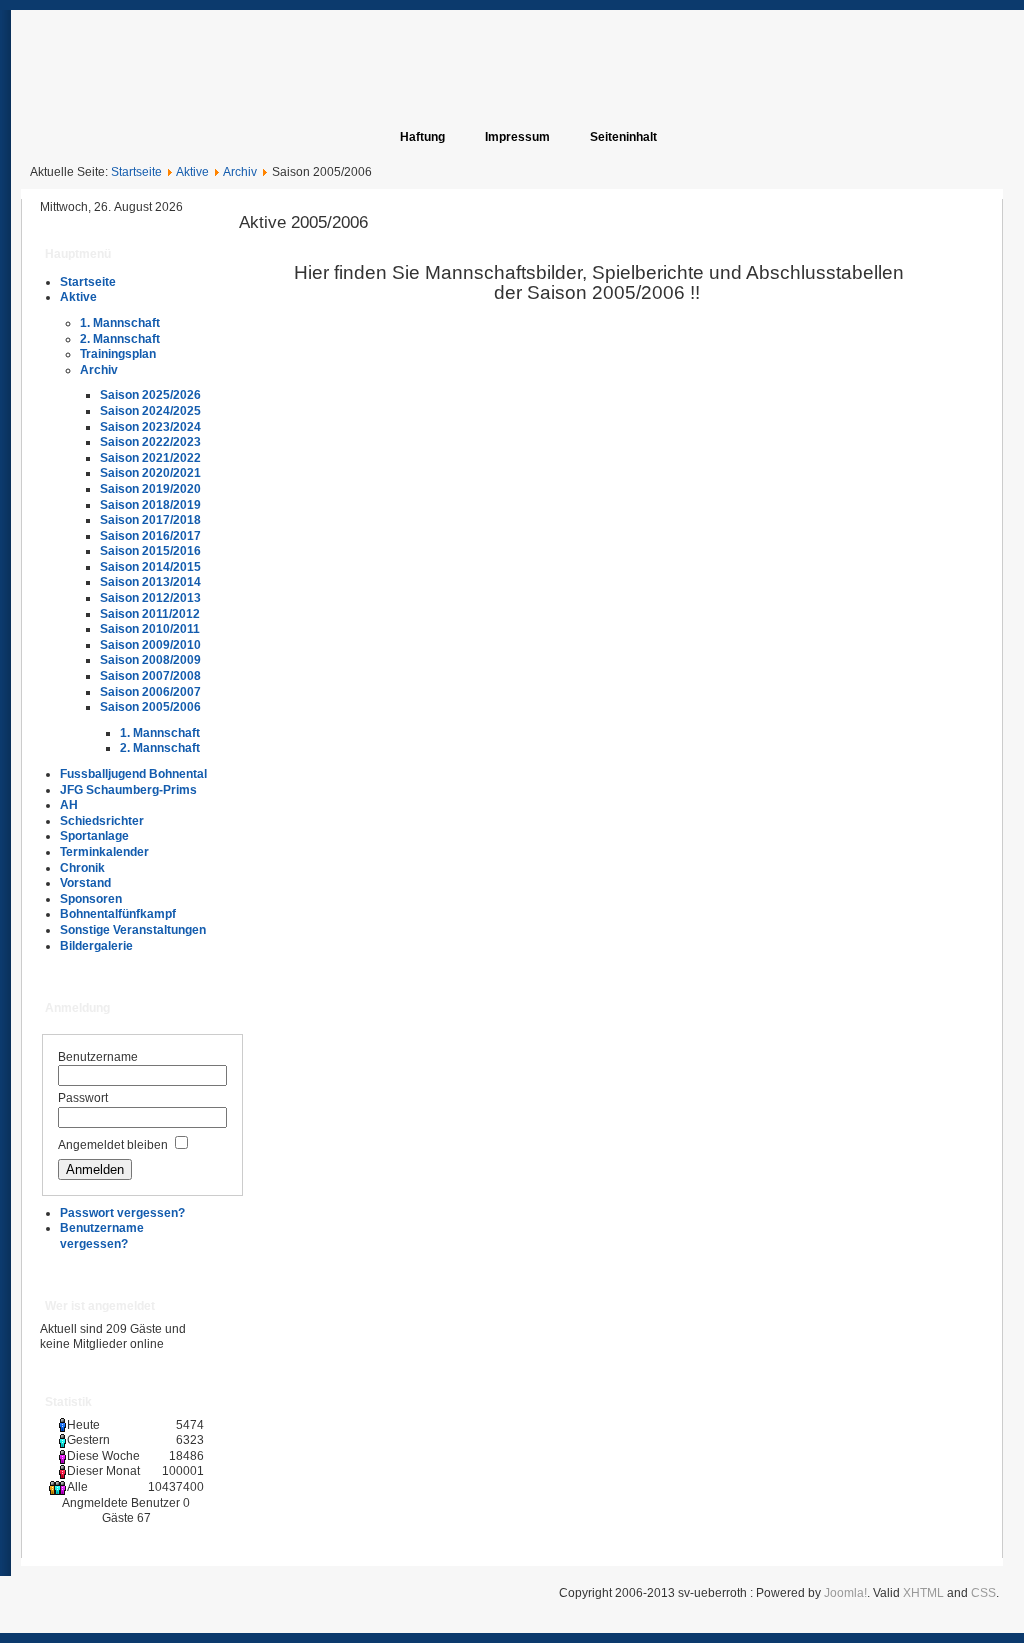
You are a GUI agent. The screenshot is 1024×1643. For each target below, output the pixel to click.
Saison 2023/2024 (150, 427)
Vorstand (85, 883)
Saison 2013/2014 (150, 582)
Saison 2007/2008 (150, 676)
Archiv (240, 172)
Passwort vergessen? (122, 1213)
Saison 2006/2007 (150, 692)
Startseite (136, 172)
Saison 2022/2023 (150, 442)
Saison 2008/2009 (150, 660)
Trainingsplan (118, 354)
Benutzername (98, 1057)
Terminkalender (104, 852)
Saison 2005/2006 (150, 707)
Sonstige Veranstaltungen (133, 930)
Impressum (517, 137)
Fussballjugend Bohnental (133, 774)
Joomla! (845, 1593)
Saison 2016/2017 (150, 536)
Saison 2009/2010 (150, 645)
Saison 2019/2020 (150, 489)
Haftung (422, 137)
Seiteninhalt (623, 137)
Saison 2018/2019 (150, 505)
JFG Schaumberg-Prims (128, 790)
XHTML (923, 1593)
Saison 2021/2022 (150, 458)
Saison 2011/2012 (150, 614)
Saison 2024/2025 (150, 411)
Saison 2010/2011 (150, 629)
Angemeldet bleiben (113, 1145)
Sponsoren (91, 899)
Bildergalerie (96, 946)
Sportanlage (94, 836)
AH (69, 805)
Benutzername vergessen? (102, 1236)
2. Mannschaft (120, 339)
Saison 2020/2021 (150, 473)
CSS (983, 1593)
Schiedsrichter (102, 821)
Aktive (192, 172)
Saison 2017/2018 (150, 520)
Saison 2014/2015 (150, 567)
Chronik (82, 868)
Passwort (83, 1098)
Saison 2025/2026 (150, 395)
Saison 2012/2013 (150, 598)
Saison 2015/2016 (150, 551)
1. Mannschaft (120, 323)
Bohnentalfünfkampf (118, 914)
